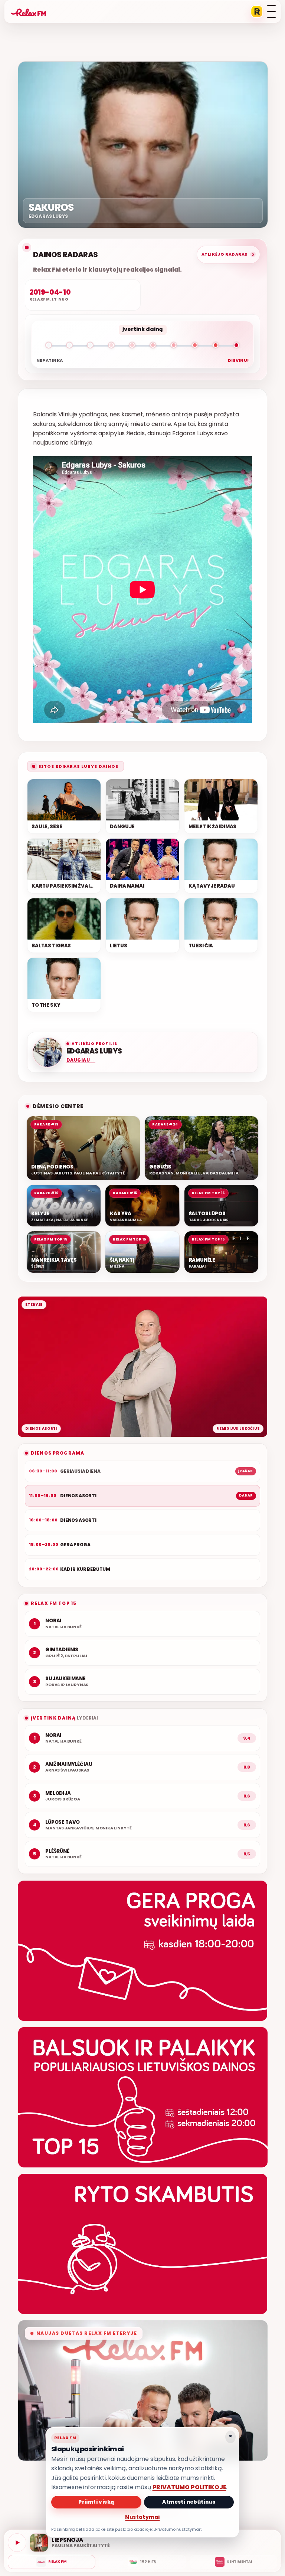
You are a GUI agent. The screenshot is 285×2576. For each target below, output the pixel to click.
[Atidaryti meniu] (271, 12)
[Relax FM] (52, 2562)
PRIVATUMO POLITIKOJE (189, 2487)
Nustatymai (142, 2517)
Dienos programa (58, 1453)
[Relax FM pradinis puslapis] (29, 12)
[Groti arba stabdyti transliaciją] (17, 2543)
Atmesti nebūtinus (189, 2502)
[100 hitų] (142, 2562)
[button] (142, 347)
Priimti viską (96, 2502)
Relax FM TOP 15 (54, 1603)
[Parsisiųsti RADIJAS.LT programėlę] (257, 12)
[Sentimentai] (233, 2562)
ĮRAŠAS (246, 1471)
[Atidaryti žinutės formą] (142, 1951)
